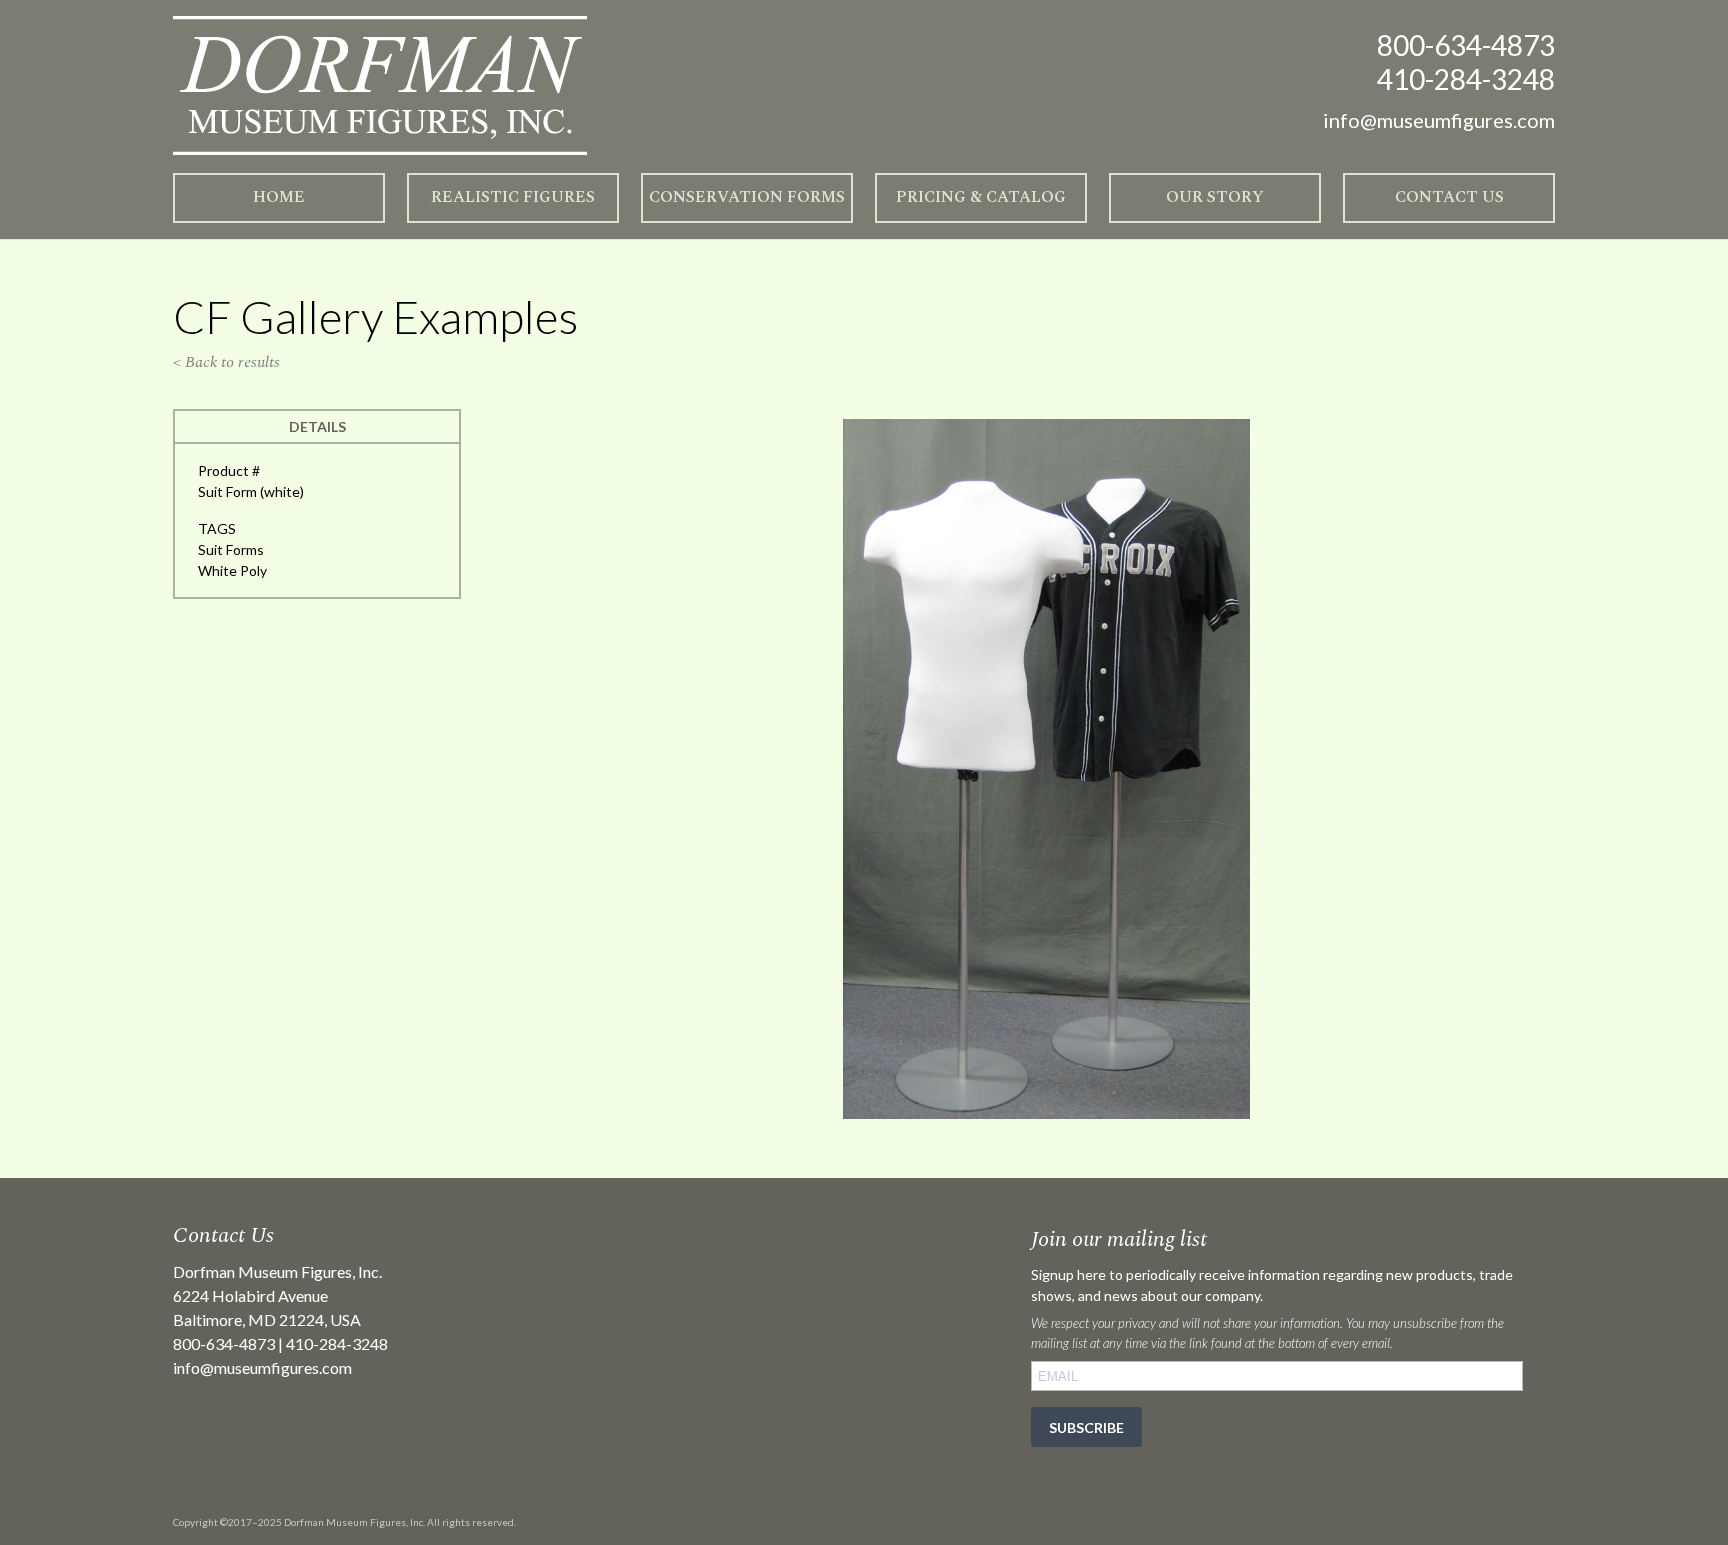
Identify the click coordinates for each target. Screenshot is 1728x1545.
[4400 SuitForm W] (1046, 1113)
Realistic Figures (513, 197)
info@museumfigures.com (262, 1367)
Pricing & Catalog (981, 197)
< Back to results (226, 362)
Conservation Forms (747, 197)
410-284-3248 (1466, 79)
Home (279, 197)
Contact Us (1449, 197)
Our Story (1215, 197)
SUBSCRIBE (1086, 1427)
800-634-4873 (1466, 45)
